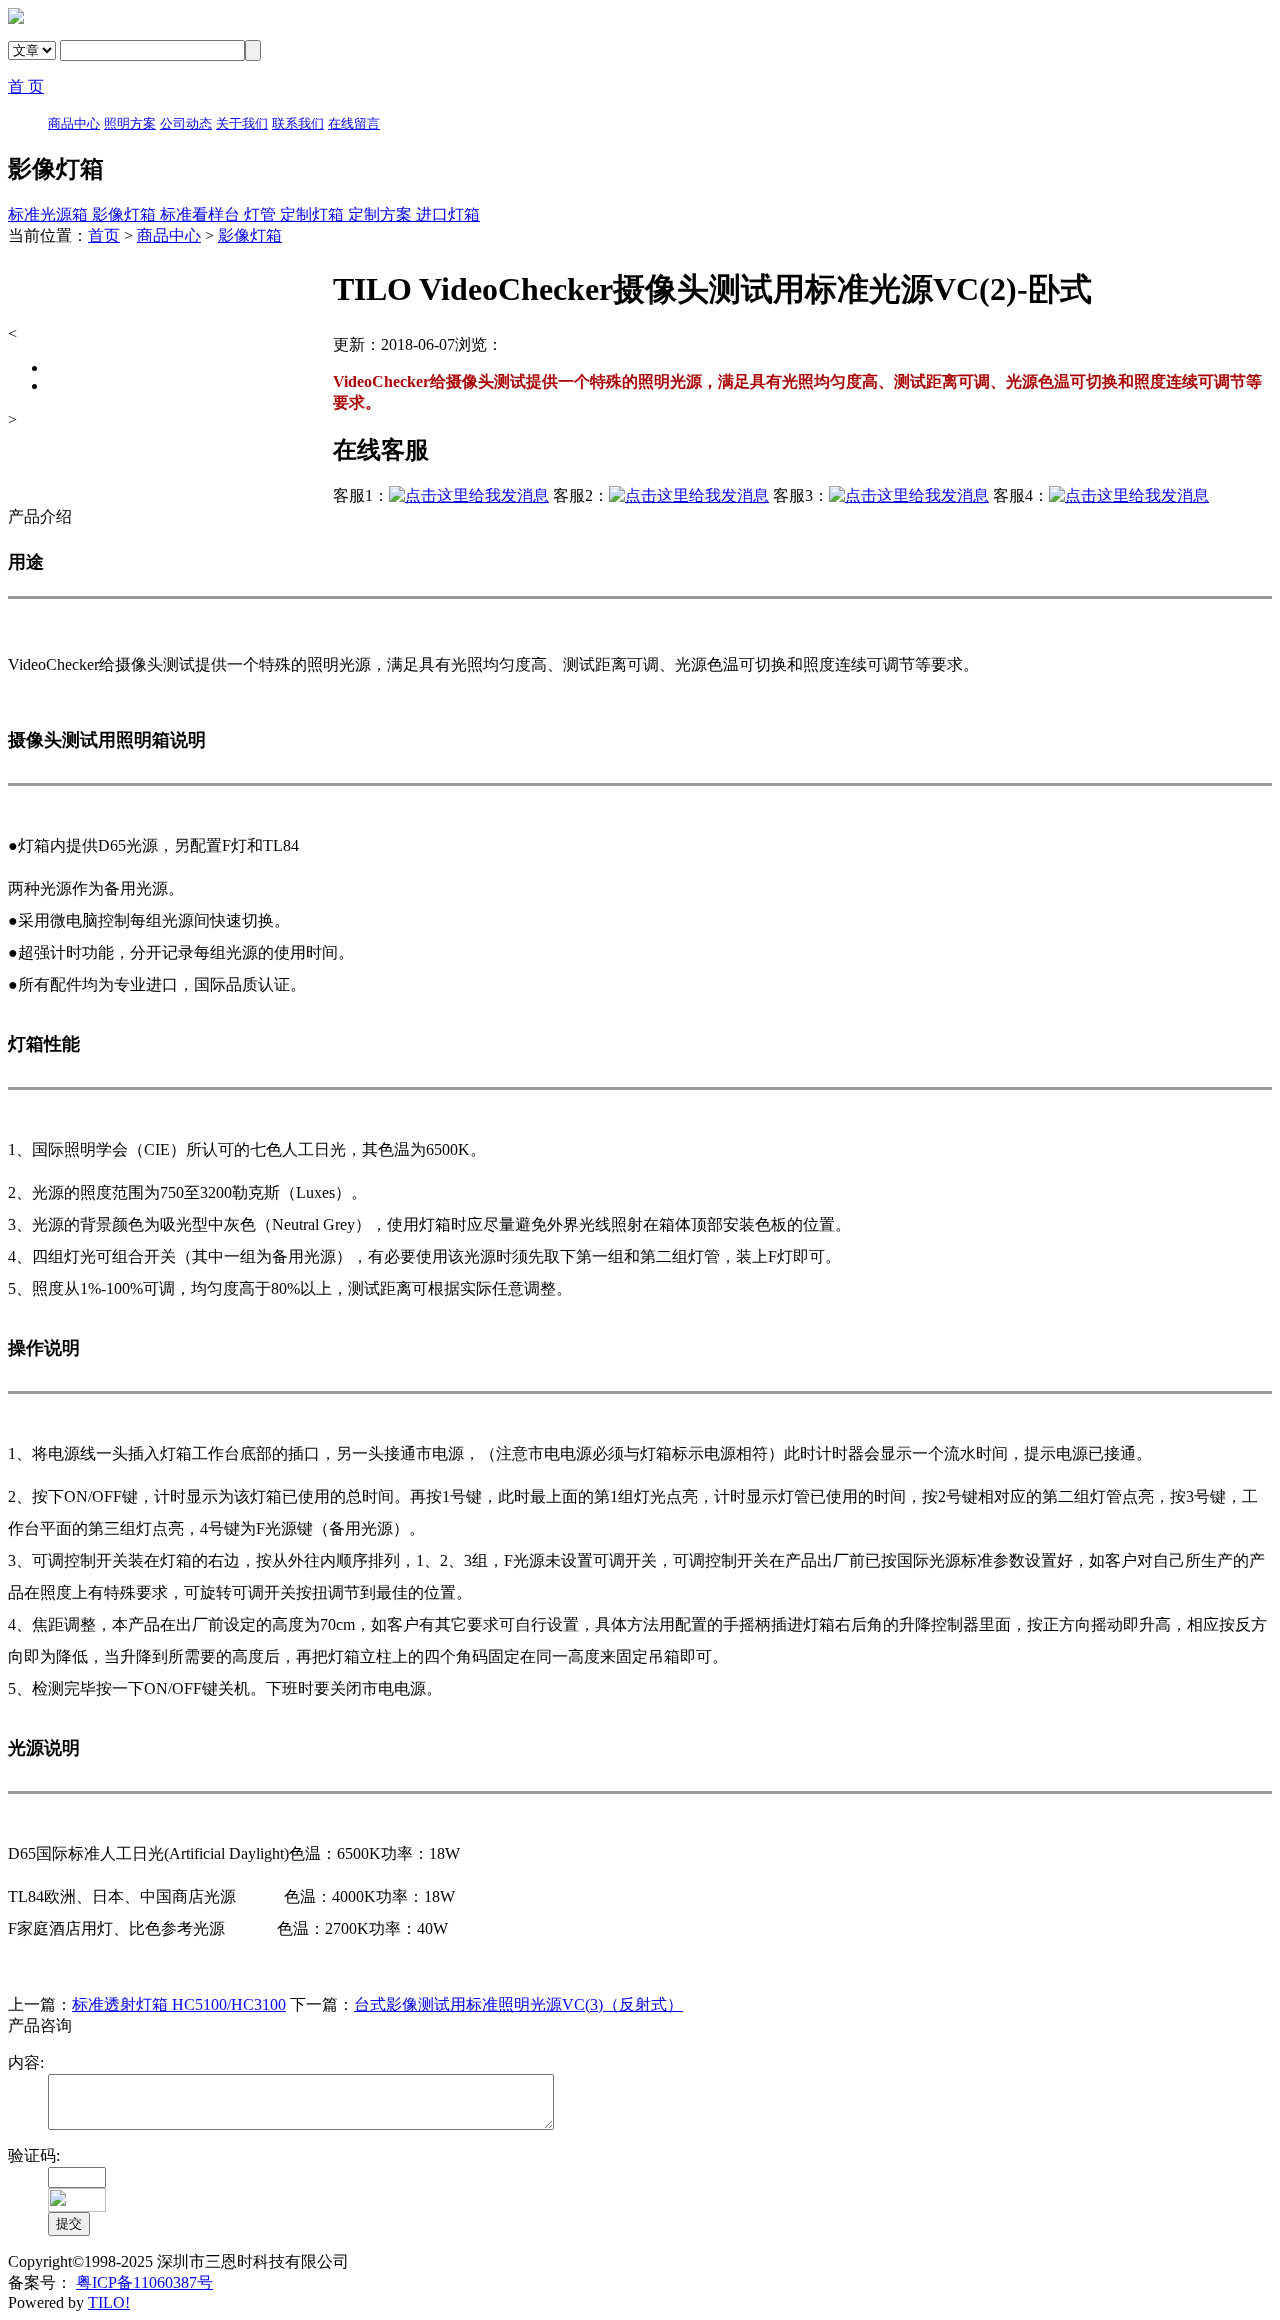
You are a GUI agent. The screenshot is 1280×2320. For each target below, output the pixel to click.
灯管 (262, 214)
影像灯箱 (126, 214)
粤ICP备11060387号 (144, 2282)
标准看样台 (202, 214)
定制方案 (382, 214)
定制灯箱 (314, 214)
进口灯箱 (448, 214)
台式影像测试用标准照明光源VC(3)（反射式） (518, 2004)
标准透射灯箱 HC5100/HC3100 (179, 2004)
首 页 (26, 86)
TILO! (109, 2302)
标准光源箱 (50, 214)
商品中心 (169, 235)
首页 (104, 235)
